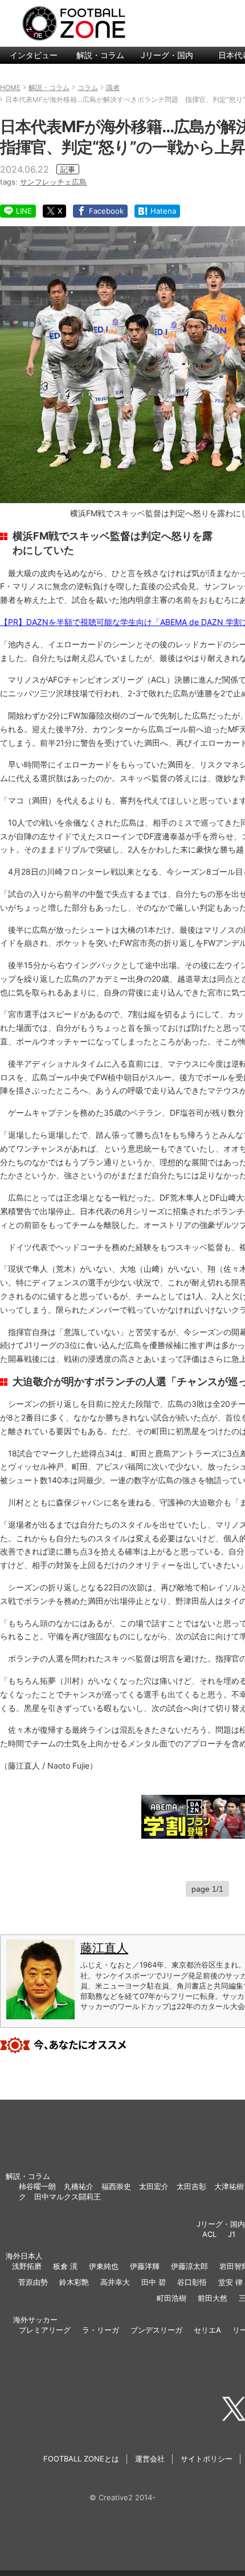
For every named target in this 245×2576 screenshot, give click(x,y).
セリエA (207, 2330)
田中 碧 (154, 2282)
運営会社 (150, 2459)
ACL (209, 2234)
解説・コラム (100, 55)
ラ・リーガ (101, 2330)
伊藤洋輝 (145, 2266)
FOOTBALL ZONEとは (81, 2459)
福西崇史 (116, 2186)
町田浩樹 (171, 2298)
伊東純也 (104, 2266)
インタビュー (34, 55)
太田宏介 (154, 2186)
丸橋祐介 (79, 2186)
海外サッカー (35, 2320)
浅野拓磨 (27, 2266)
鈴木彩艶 (74, 2282)
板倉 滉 (65, 2266)
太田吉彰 (191, 2186)
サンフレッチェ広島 (53, 182)
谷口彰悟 (192, 2282)
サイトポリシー (207, 2459)
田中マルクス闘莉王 (68, 2197)
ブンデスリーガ (156, 2330)
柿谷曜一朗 (37, 2186)
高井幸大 (115, 2282)
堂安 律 (230, 2282)
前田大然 (213, 2298)
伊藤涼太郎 (189, 2266)
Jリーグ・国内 (167, 55)
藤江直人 (104, 1948)
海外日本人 (24, 2256)
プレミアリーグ (45, 2330)
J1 (232, 2234)
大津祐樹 (229, 2186)
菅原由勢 (33, 2282)
